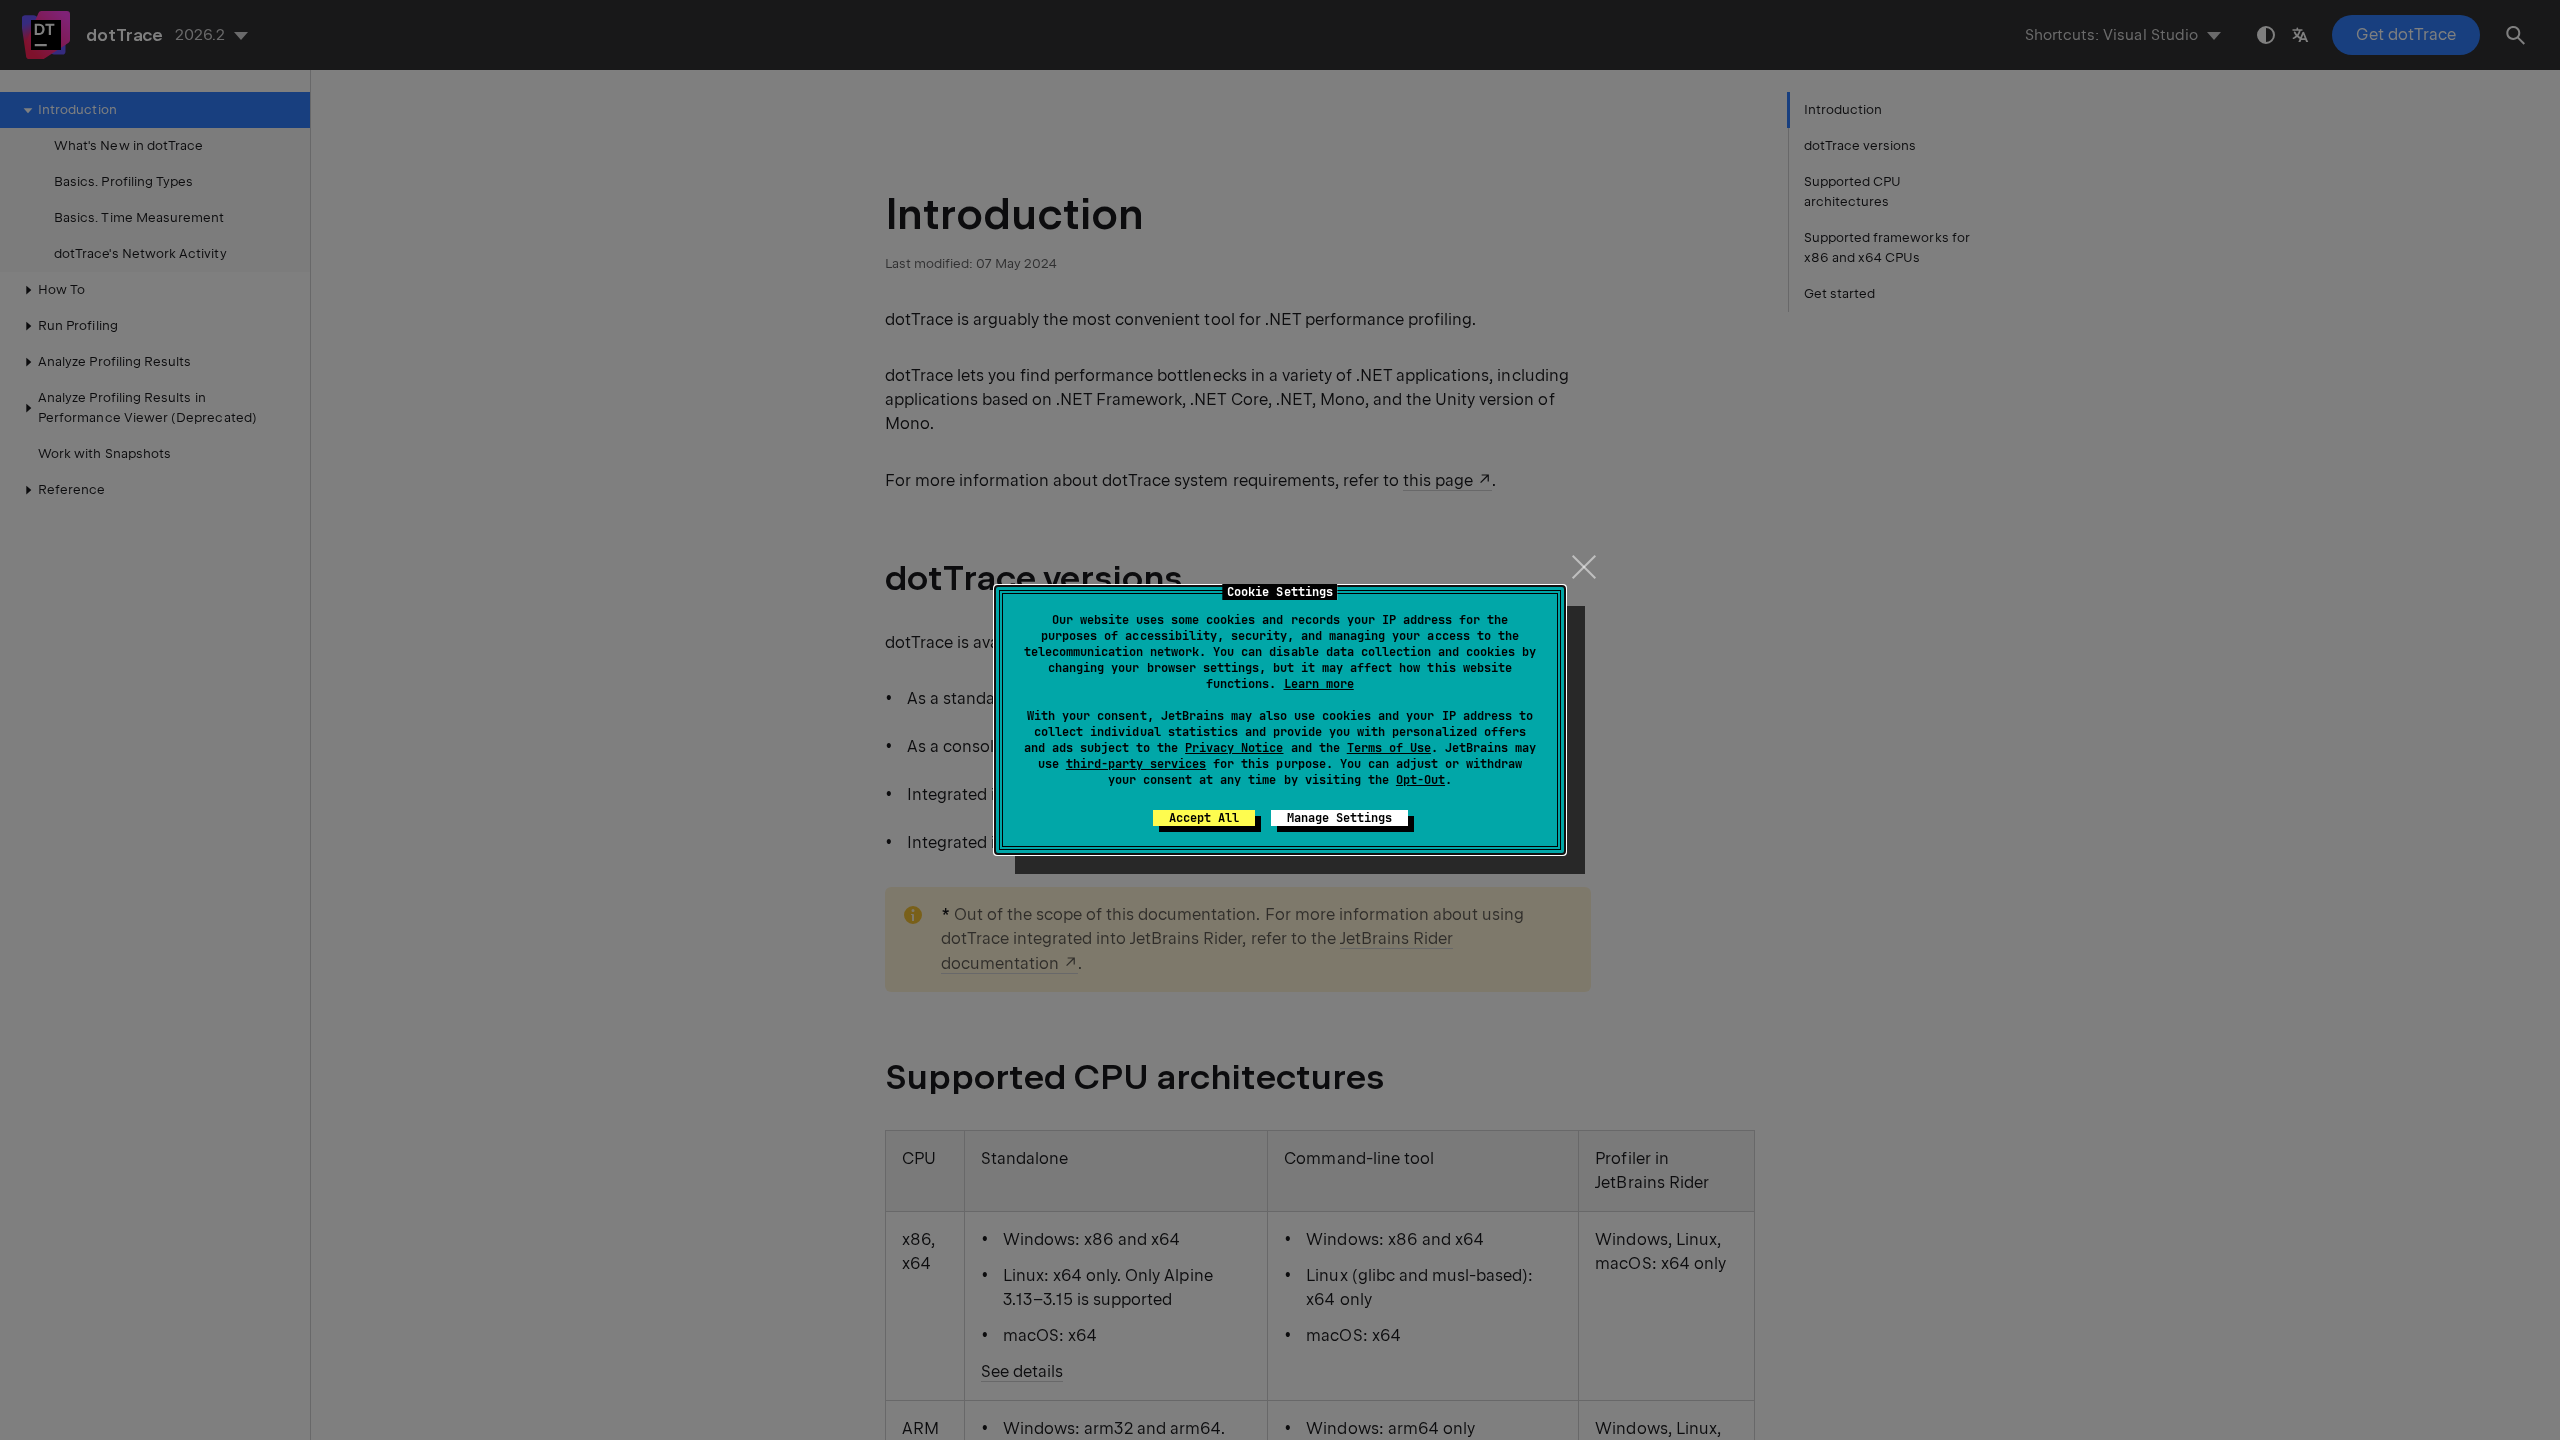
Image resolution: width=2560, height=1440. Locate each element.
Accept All (1204, 818)
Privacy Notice (1234, 748)
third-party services (1136, 764)
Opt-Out (1420, 780)
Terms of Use (1389, 748)
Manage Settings (1339, 818)
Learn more (1319, 684)
